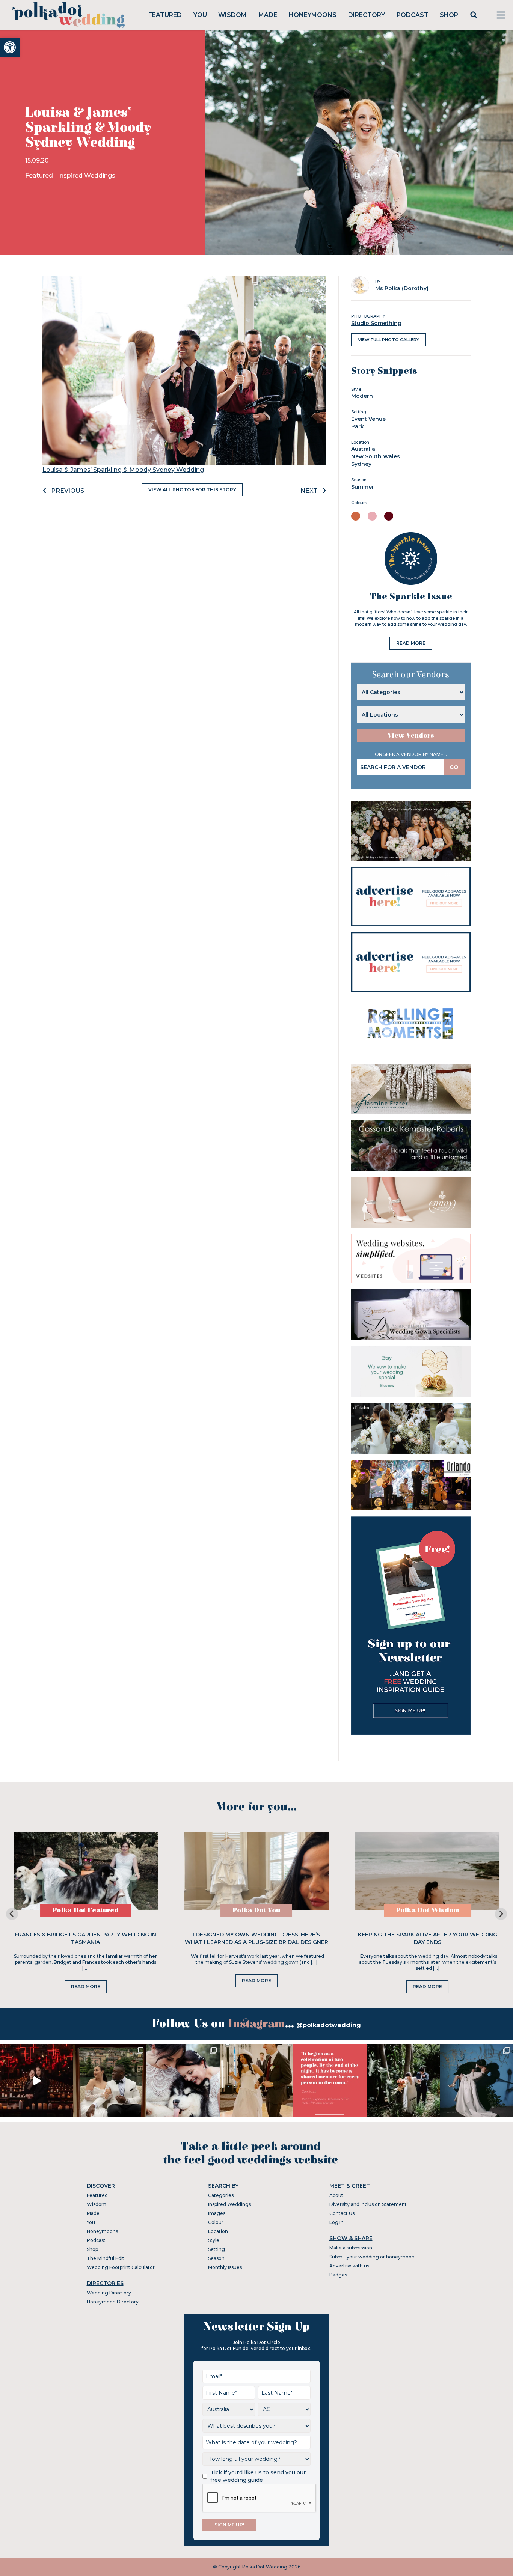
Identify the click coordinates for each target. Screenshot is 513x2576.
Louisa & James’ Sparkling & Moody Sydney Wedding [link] (123, 470)
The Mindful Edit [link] (106, 2258)
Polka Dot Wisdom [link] (428, 1910)
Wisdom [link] (232, 15)
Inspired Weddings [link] (87, 175)
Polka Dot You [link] (256, 1910)
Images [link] (217, 2213)
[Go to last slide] (12, 1914)
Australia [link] (363, 449)
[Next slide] (501, 1914)
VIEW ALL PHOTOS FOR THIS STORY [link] (192, 490)
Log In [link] (336, 2222)
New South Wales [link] (376, 456)
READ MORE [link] (411, 643)
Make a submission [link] (351, 2248)
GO (454, 767)
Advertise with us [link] (349, 2266)
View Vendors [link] (411, 735)
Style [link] (214, 2240)
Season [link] (216, 2258)
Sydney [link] (361, 464)
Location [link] (218, 2231)
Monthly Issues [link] (225, 2267)
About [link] (336, 2195)
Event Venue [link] (368, 419)
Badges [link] (338, 2275)
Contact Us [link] (342, 2213)
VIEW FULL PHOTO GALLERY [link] (389, 340)
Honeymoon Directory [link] (113, 2302)
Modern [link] (362, 396)
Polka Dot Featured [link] (85, 1910)
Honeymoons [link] (313, 15)
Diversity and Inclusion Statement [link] (368, 2204)
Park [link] (358, 426)
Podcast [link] (413, 15)
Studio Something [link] (376, 323)
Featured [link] (165, 15)
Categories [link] (221, 2195)
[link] (10, 47)
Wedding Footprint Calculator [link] (121, 2267)
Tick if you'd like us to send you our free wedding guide (258, 2476)
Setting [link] (217, 2249)
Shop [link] (449, 15)
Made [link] (268, 15)
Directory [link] (367, 15)
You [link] (200, 15)
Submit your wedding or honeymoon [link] (372, 2257)
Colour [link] (216, 2222)
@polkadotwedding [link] (329, 2025)
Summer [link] (363, 487)
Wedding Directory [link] (109, 2293)
